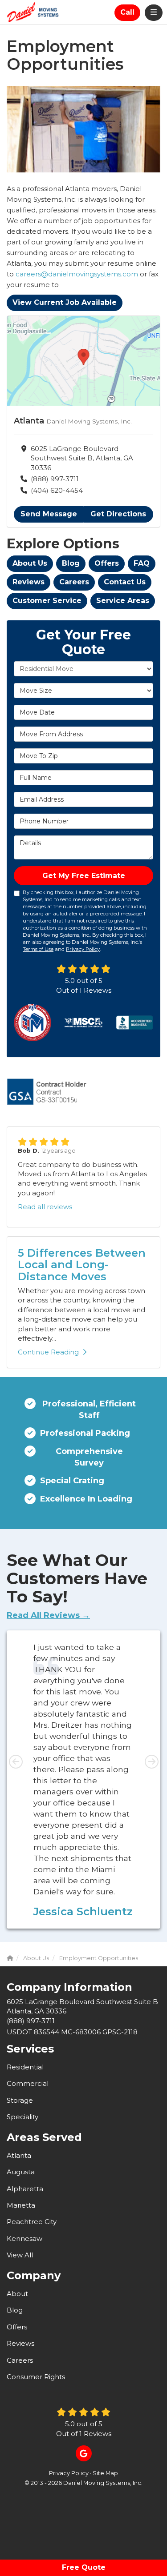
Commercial (28, 2083)
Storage (20, 2100)
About (17, 2294)
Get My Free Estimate (84, 876)
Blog (71, 563)
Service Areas (123, 601)
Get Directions (118, 514)
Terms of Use (38, 949)
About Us (30, 563)
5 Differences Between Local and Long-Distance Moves (82, 1265)
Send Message (49, 514)
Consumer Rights (36, 2377)
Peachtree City (32, 2222)
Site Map (105, 2473)
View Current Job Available (65, 302)
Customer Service (47, 601)
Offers (107, 563)
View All (20, 2255)
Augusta (21, 2172)
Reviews (29, 582)
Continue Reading (48, 1352)
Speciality (22, 2117)
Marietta (21, 2205)
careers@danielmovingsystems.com (77, 274)
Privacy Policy (83, 949)
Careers (74, 582)
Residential (25, 2067)
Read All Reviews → (48, 1615)
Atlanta (19, 2155)
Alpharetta (25, 2189)
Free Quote (84, 2567)
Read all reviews (45, 1207)
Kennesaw (24, 2239)
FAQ (142, 563)
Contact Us (125, 582)
